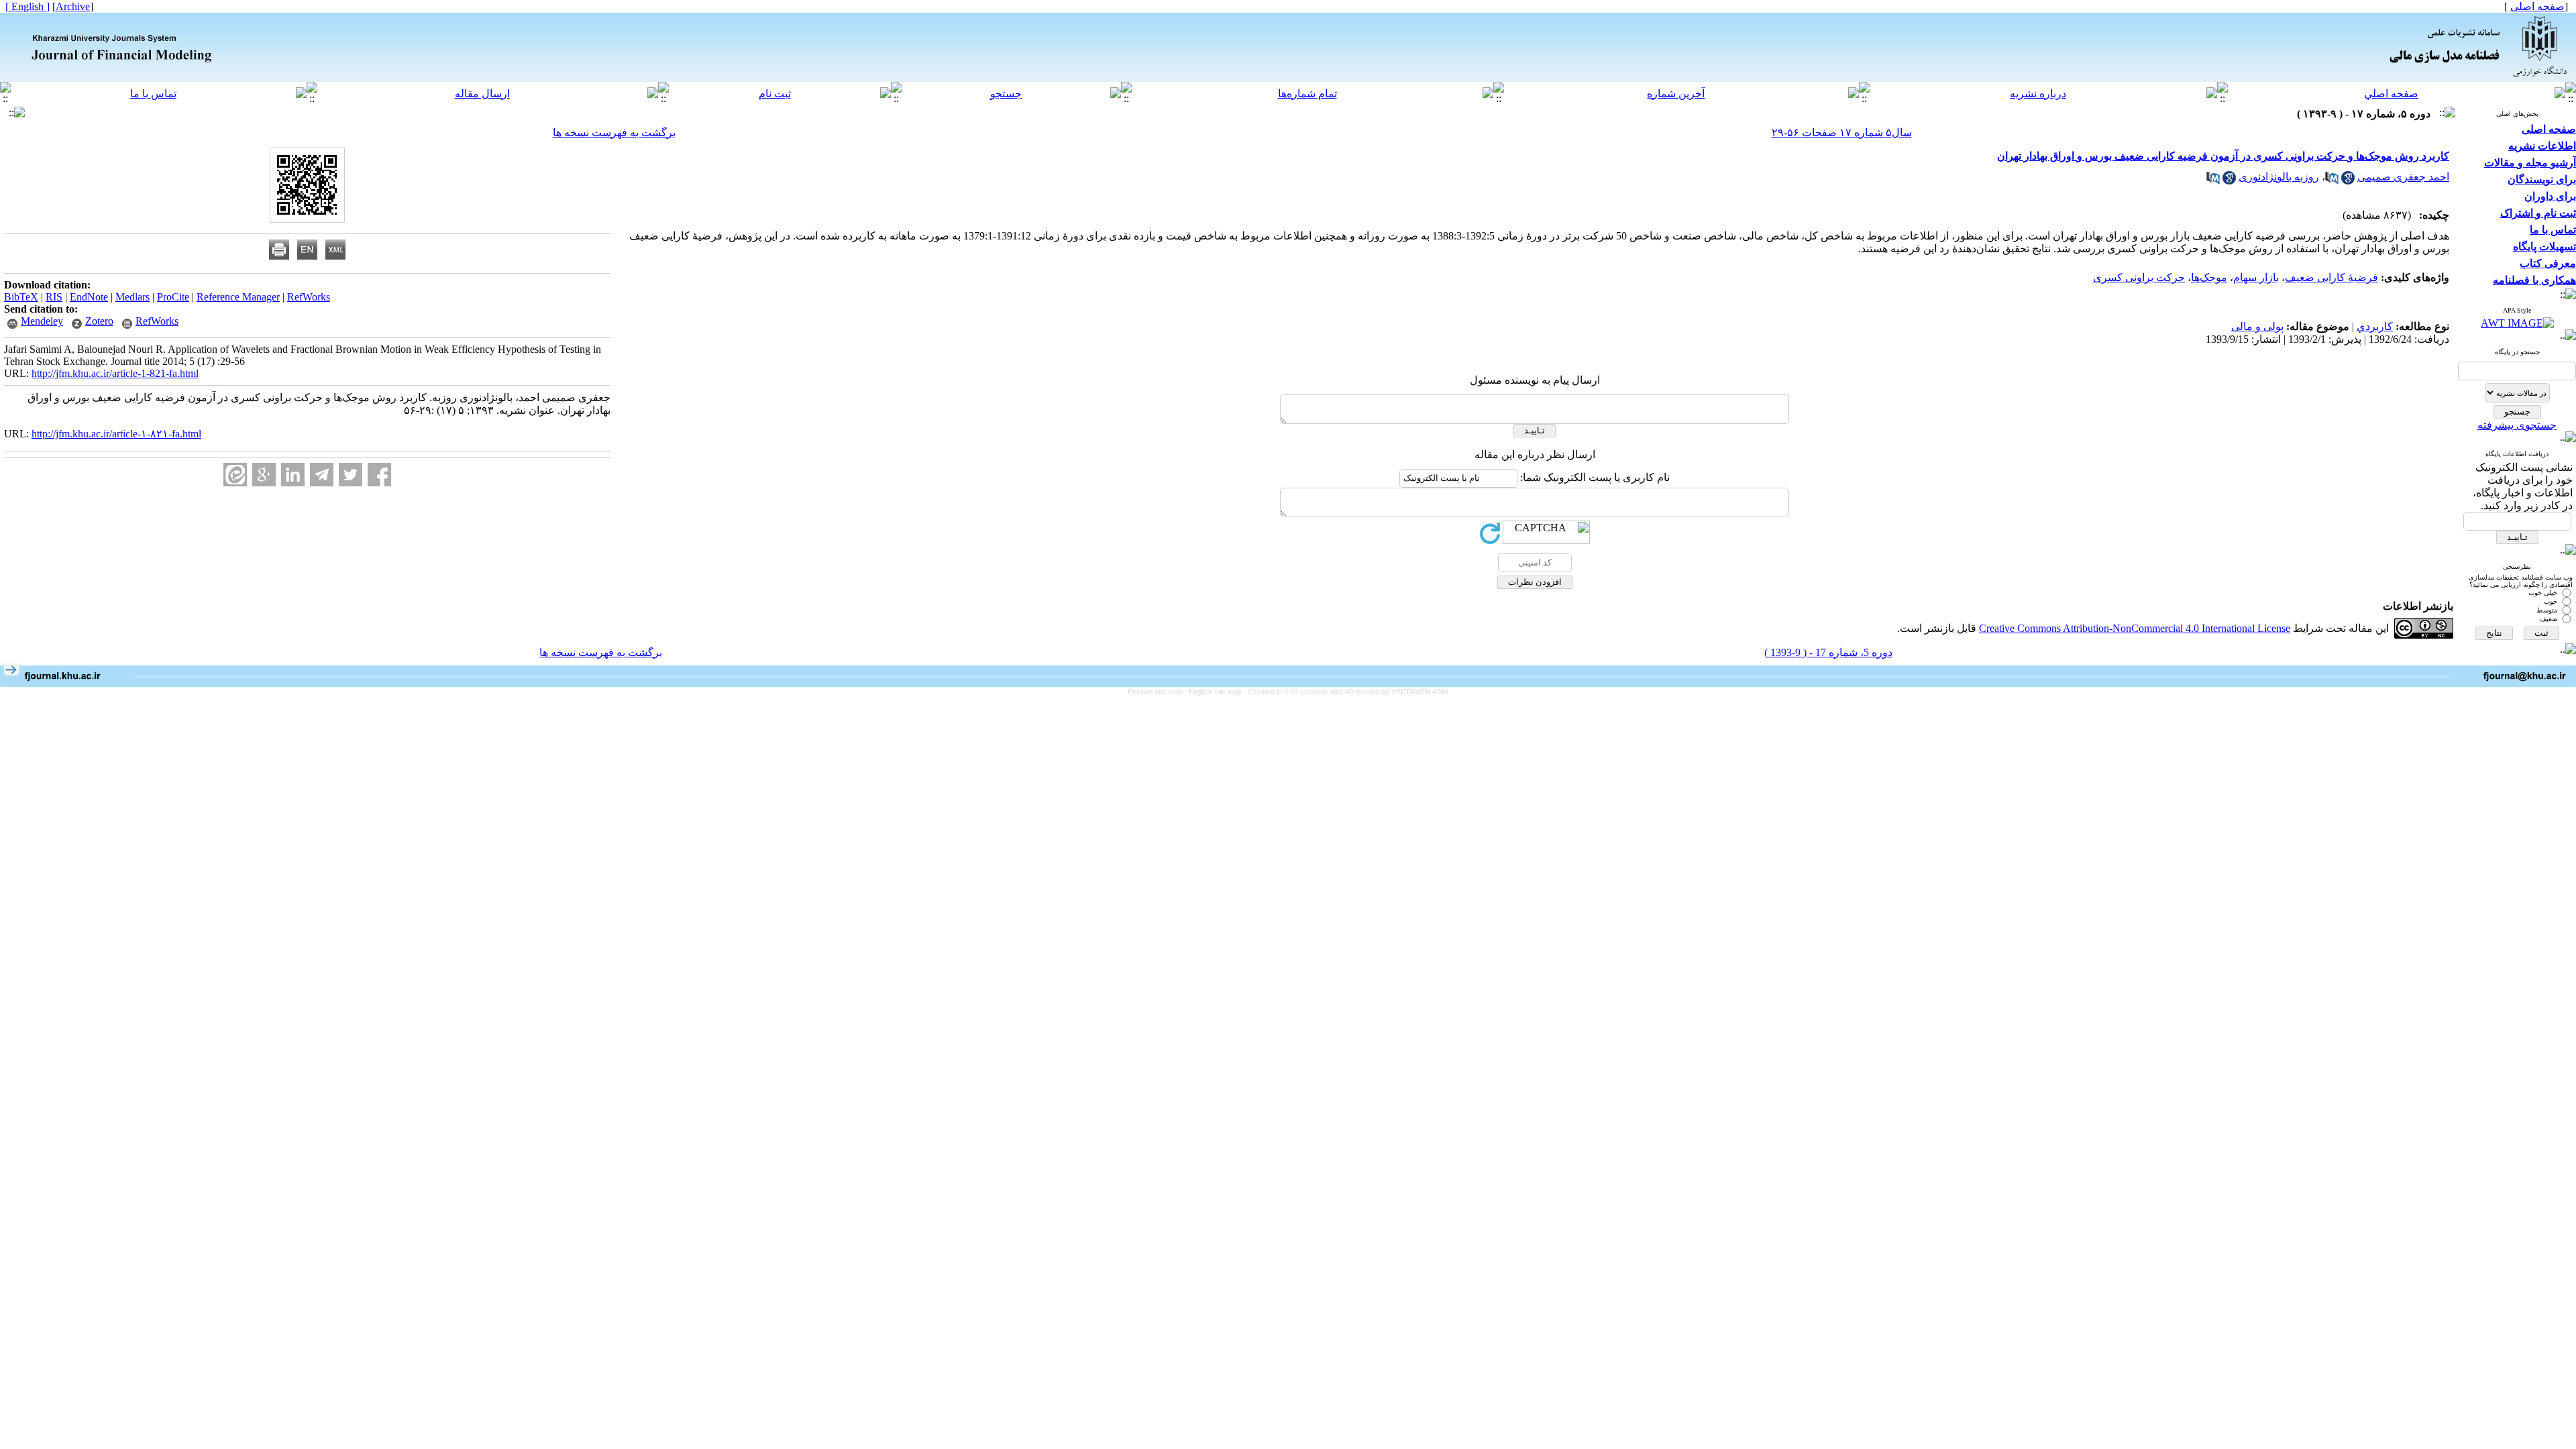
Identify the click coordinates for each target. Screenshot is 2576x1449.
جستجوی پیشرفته (2517, 425)
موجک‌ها (2209, 277)
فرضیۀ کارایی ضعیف (2331, 277)
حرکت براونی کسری (2139, 277)
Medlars (132, 297)
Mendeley (42, 321)
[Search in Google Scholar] (2348, 181)
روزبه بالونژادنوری (2279, 177)
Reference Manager (238, 297)
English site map (1216, 692)
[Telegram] (322, 475)
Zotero (99, 321)
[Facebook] (379, 475)
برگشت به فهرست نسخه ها (614, 132)
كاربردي (2375, 326)
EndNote (89, 297)
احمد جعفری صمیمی (2403, 177)
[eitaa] (235, 475)
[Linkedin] (293, 475)
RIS (54, 297)
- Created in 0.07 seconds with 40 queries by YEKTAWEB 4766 (1346, 692)
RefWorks (309, 297)
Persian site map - (1158, 692)
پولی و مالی (2257, 326)
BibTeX (21, 297)
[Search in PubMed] (2332, 181)
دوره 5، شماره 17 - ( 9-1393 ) (1828, 652)
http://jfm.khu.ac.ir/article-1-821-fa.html (115, 373)
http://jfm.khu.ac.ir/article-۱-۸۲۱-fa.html (116, 434)
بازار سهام (2256, 277)
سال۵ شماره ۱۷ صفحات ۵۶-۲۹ (1842, 132)
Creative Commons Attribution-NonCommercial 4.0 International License (2135, 628)
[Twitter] (351, 475)
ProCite (173, 297)
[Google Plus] (264, 475)
